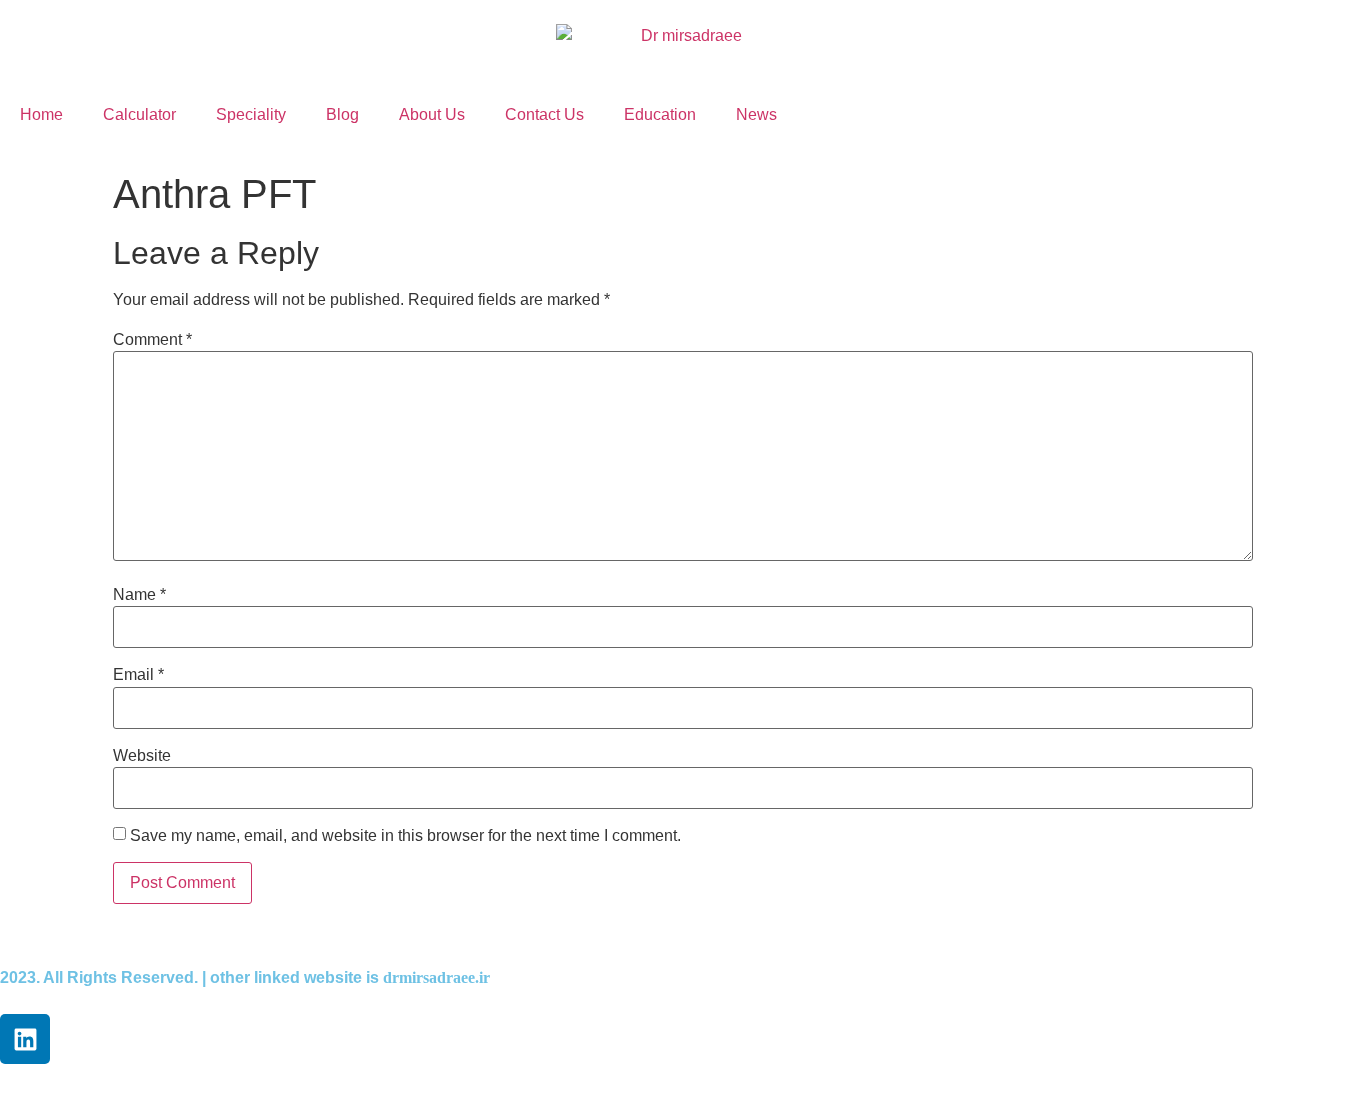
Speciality (251, 114)
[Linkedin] (25, 1039)
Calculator (139, 114)
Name (139, 595)
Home (41, 114)
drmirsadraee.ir (436, 977)
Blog (342, 114)
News (756, 114)
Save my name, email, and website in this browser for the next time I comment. (405, 836)
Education (660, 114)
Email (138, 675)
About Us (432, 114)
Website (142, 756)
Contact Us (544, 114)
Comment (152, 340)
